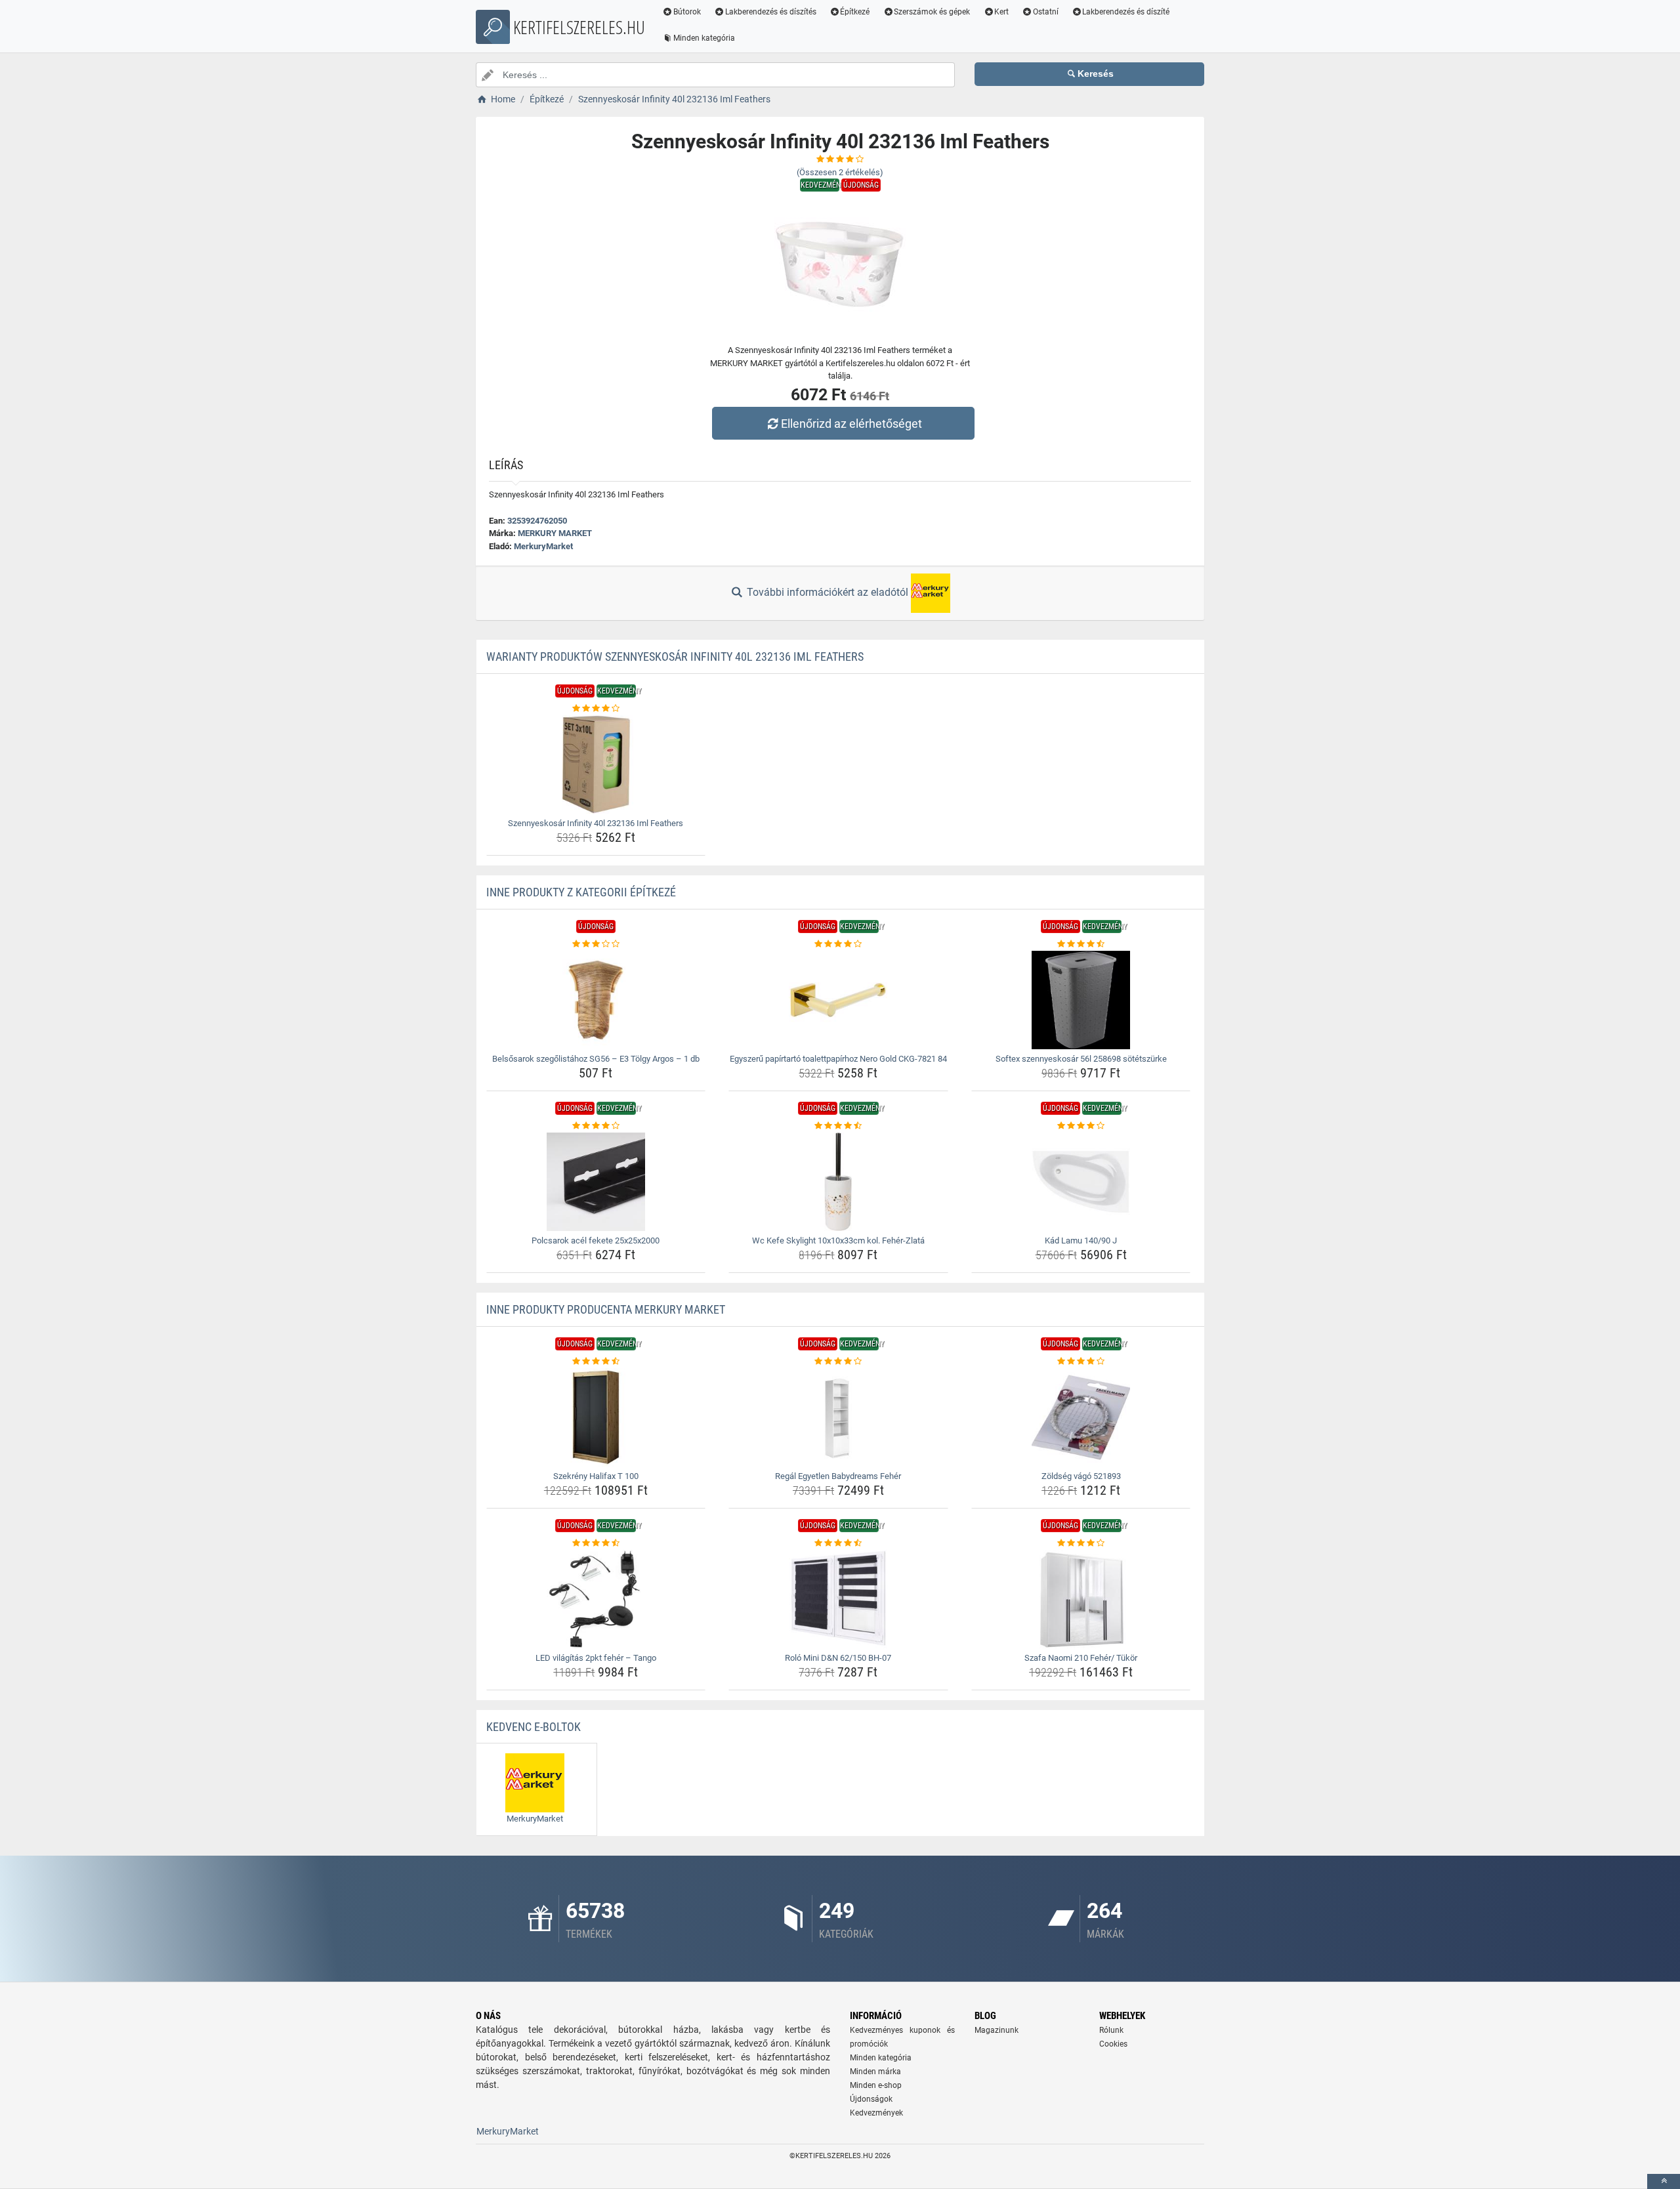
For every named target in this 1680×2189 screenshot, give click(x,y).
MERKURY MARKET (555, 533)
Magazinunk (997, 2030)
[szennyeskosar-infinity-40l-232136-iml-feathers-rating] (596, 709)
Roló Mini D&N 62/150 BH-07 (838, 1658)
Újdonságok (871, 2099)
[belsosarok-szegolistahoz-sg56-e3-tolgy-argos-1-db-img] (596, 1000)
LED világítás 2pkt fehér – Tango (596, 1658)
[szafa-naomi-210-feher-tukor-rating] (1081, 1543)
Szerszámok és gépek (932, 12)
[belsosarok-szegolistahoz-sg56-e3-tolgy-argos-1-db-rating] (596, 944)
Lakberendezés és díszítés (771, 12)
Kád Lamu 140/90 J (1081, 1240)
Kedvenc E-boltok (534, 1727)
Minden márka (875, 2072)
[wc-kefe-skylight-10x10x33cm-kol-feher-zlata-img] (838, 1182)
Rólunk (1111, 2030)
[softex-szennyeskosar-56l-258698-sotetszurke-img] (1081, 1000)
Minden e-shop (876, 2085)
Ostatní (1046, 12)
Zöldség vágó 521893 (1081, 1476)
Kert (1001, 12)
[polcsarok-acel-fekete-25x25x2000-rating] (596, 1126)
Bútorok (687, 12)
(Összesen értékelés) (840, 172)
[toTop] (1664, 2181)
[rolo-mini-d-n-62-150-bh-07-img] (838, 1599)
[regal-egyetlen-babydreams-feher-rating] (838, 1362)
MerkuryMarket (543, 546)
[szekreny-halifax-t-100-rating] (596, 1362)
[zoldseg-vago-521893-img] (1081, 1417)
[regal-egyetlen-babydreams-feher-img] (838, 1417)
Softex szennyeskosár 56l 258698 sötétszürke (1081, 1059)
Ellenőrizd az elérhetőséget (851, 424)
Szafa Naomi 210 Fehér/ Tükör (1081, 1658)
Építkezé (855, 12)
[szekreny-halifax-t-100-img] (596, 1417)
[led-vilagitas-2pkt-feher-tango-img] (596, 1599)
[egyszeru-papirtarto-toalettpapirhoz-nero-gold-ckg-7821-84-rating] (838, 944)
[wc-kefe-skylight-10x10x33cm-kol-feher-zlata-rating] (838, 1126)
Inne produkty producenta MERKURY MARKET (606, 1309)
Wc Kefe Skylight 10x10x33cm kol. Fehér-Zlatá (838, 1240)
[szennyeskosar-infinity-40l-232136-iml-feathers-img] (596, 764)
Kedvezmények (876, 2113)
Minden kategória (704, 38)
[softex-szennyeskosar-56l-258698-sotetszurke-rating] (1081, 944)
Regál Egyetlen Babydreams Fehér (838, 1476)
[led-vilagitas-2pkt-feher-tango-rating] (596, 1543)
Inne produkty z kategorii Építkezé (581, 892)
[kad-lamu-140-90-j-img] (1081, 1182)
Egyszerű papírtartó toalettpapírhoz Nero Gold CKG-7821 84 (838, 1059)
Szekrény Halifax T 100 (596, 1476)
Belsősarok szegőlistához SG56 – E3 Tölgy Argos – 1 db (596, 1059)
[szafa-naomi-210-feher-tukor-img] (1081, 1599)
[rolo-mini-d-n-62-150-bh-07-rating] (838, 1543)
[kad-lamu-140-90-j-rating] (1081, 1126)
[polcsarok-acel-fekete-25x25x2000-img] (596, 1182)
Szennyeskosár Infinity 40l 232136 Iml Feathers (596, 823)
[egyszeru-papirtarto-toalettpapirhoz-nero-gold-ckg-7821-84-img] (838, 1000)
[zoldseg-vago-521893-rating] (1081, 1362)
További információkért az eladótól (828, 592)
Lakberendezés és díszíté (1126, 12)
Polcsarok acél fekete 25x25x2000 (596, 1240)
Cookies (1113, 2044)
